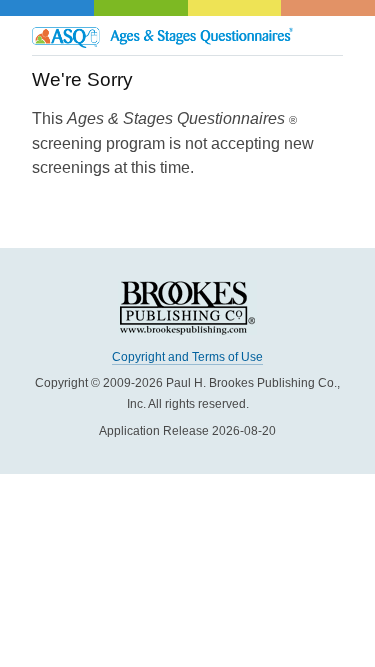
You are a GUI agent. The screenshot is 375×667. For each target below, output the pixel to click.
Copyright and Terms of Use (187, 357)
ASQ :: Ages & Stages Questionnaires (187, 36)
